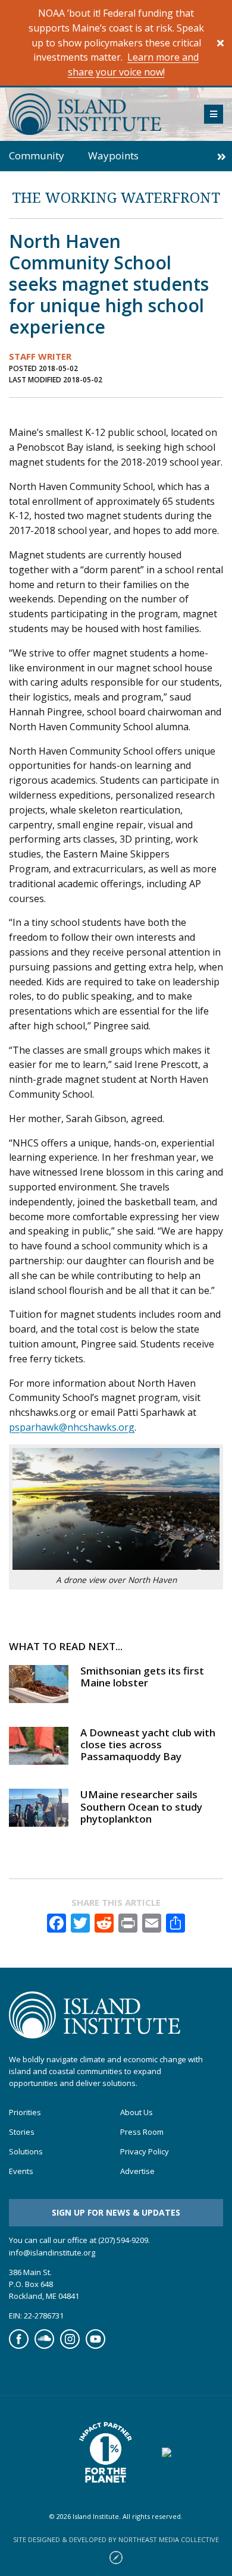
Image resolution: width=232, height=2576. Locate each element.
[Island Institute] (98, 114)
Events (21, 2171)
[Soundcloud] (44, 2346)
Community (37, 155)
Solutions (26, 2152)
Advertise (137, 2171)
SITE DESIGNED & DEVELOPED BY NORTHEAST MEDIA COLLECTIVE (116, 2539)
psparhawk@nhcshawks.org (72, 1427)
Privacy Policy (145, 2152)
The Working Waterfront (116, 197)
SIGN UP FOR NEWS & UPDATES (116, 2212)
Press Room (142, 2132)
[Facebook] (19, 2346)
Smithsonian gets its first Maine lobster (142, 1677)
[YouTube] (95, 2346)
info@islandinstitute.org (52, 2253)
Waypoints (113, 155)
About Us (137, 2112)
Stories (22, 2132)
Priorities (25, 2112)
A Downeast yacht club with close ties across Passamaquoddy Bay (148, 1745)
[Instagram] (70, 2346)
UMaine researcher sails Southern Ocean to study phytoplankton (141, 1807)
